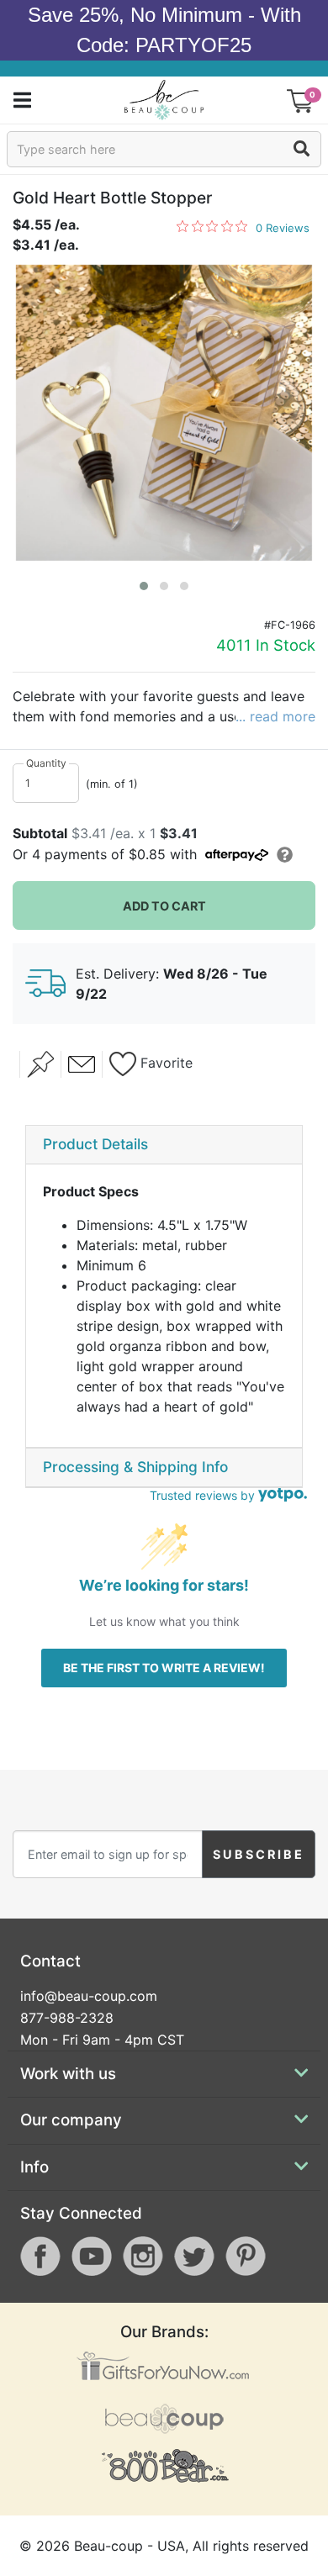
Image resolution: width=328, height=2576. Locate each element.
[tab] (164, 1145)
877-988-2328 (67, 2018)
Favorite (164, 1063)
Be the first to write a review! (164, 1668)
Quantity (46, 763)
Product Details (95, 1144)
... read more (275, 716)
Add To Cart (164, 906)
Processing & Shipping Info (135, 1467)
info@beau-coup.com (89, 1996)
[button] (144, 586)
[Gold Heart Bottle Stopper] (164, 413)
